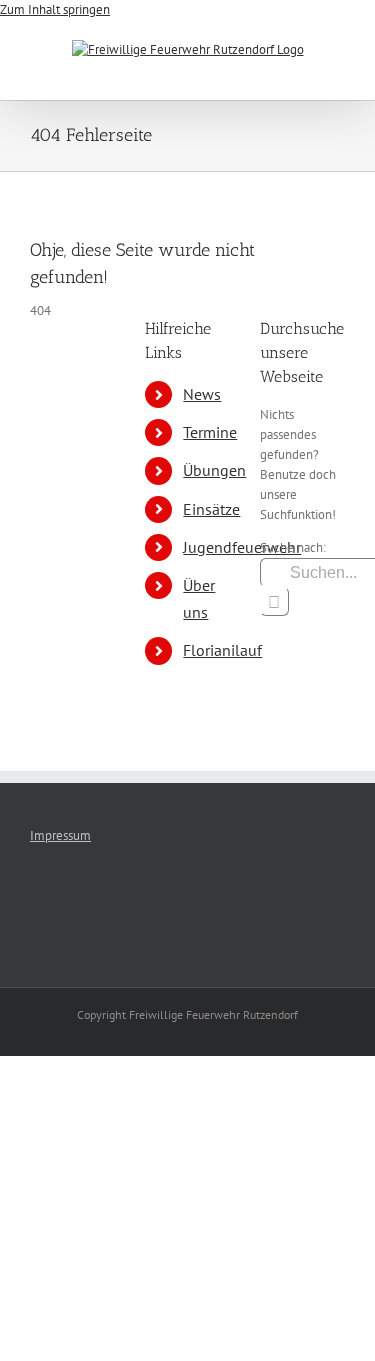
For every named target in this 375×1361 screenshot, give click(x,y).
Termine (210, 432)
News (202, 394)
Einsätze (211, 509)
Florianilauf (222, 650)
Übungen (214, 470)
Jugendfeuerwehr (242, 547)
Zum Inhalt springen (55, 9)
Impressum (60, 835)
